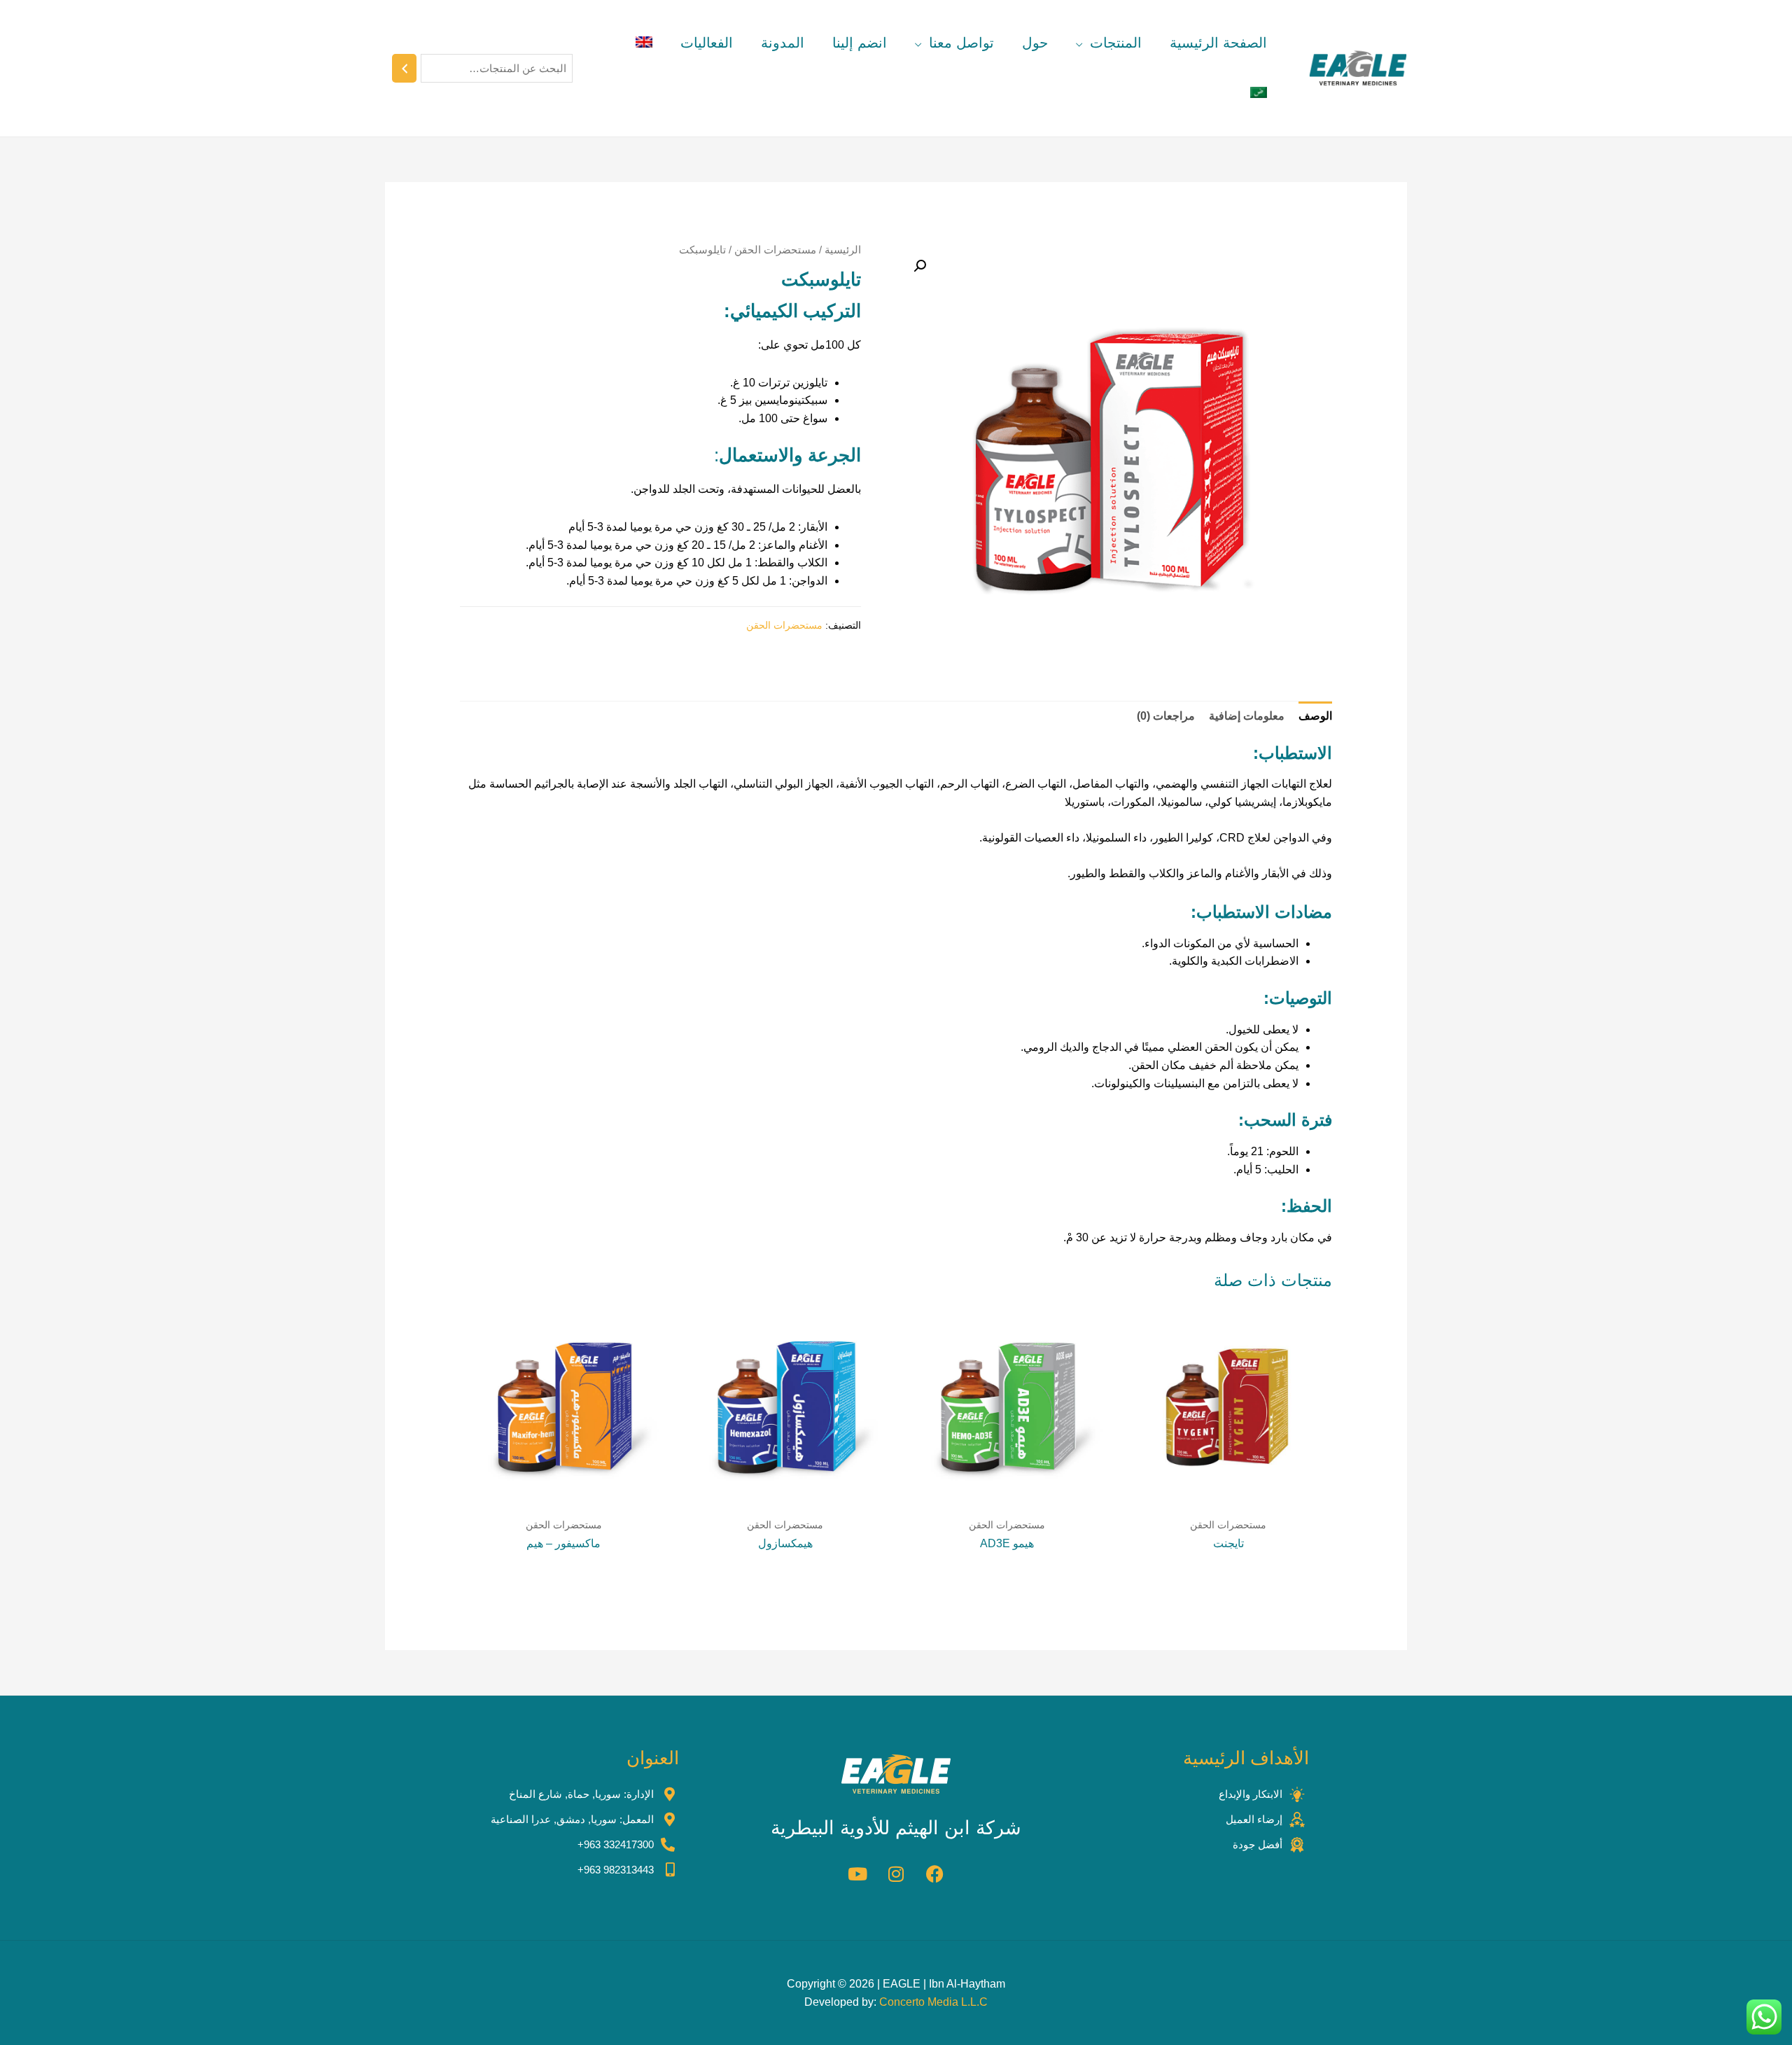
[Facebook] (934, 1873)
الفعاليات (707, 43)
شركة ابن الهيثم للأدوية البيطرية (896, 1828)
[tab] (1315, 716)
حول (1035, 43)
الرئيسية (843, 250)
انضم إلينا (860, 43)
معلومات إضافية (1247, 716)
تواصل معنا (961, 43)
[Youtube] (857, 1873)
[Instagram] (896, 1873)
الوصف (1315, 716)
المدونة (783, 43)
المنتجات (1116, 43)
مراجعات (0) (1166, 716)
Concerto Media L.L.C (933, 2002)
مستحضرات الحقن (775, 250)
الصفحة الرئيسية (1218, 43)
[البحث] (404, 68)
